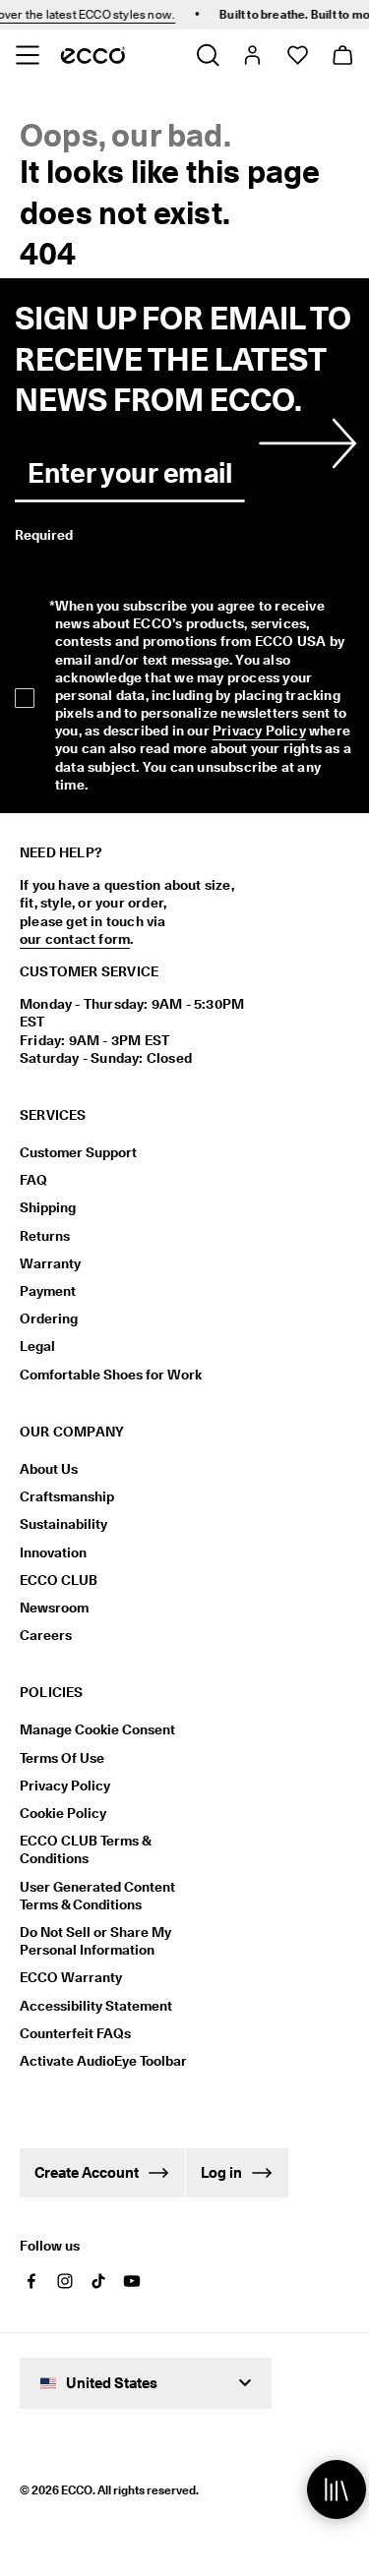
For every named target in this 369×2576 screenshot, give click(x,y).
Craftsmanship (67, 1496)
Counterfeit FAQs (75, 2033)
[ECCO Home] (93, 55)
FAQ (33, 1180)
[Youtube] (132, 2281)
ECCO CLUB (59, 1580)
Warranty (50, 1263)
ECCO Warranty (71, 1977)
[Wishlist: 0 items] (297, 55)
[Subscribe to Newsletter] (304, 443)
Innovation (53, 1552)
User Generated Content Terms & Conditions (97, 1896)
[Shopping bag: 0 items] (342, 55)
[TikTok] (98, 2281)
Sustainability (63, 1524)
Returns (45, 1236)
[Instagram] (65, 2281)
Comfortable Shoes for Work (111, 1375)
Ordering (49, 1318)
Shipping (48, 1207)
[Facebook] (31, 2281)
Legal (37, 1346)
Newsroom (54, 1608)
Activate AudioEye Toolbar (103, 2061)
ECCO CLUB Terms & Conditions (85, 1849)
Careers (46, 1635)
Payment (48, 1291)
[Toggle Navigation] (27, 55)
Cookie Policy (63, 1813)
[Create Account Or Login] (251, 55)
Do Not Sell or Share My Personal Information (95, 1941)
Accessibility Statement (96, 2006)
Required (44, 535)
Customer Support (78, 1152)
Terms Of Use (62, 1758)
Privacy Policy (259, 731)
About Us (49, 1469)
